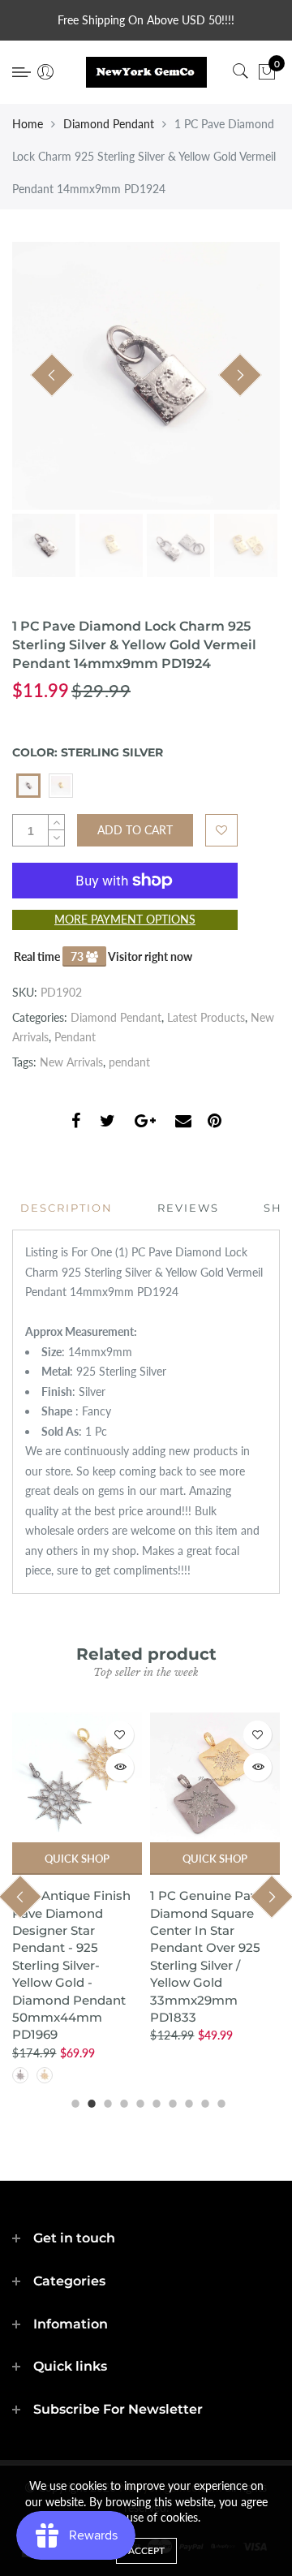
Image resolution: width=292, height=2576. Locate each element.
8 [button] (187, 2101)
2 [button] (89, 2101)
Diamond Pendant (109, 124)
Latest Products (206, 1017)
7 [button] (170, 2101)
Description (67, 1208)
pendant (129, 1062)
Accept (146, 2550)
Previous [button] (52, 375)
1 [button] (73, 2101)
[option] (146, 376)
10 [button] (219, 2101)
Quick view (120, 1767)
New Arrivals (71, 1062)
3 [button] (105, 2101)
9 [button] (203, 2101)
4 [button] (122, 2101)
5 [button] (138, 2101)
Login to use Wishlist (221, 830)
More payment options (125, 919)
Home (28, 124)
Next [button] (240, 375)
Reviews (188, 1208)
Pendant (75, 1037)
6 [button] (154, 2101)
